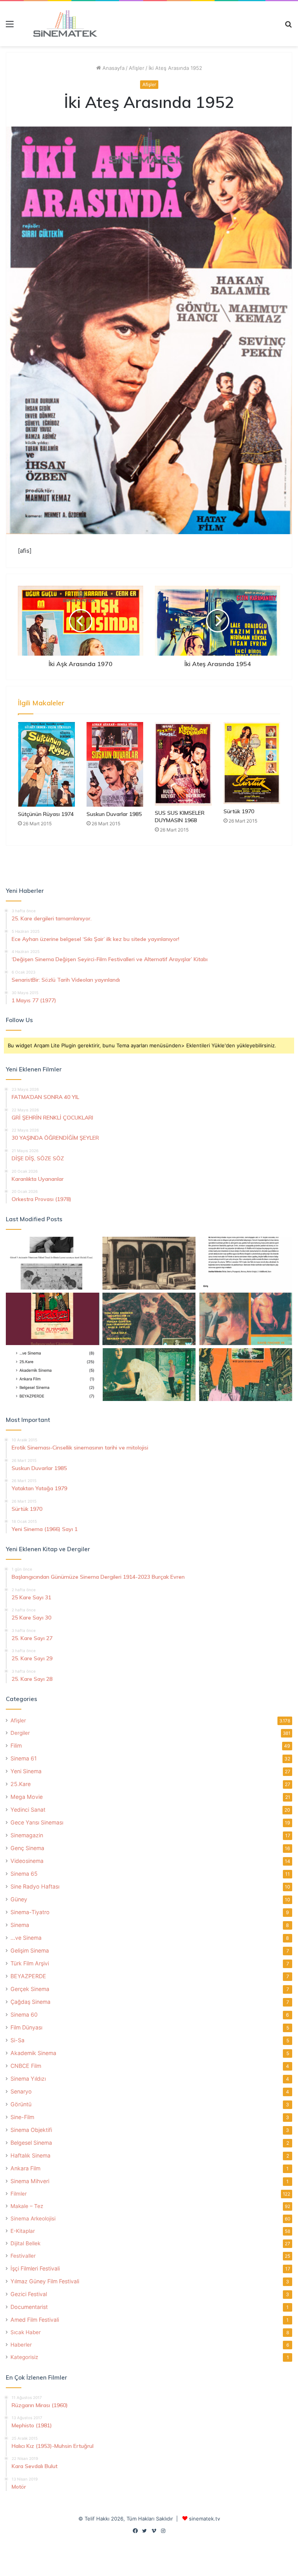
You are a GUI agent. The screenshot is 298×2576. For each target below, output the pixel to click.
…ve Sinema (26, 1938)
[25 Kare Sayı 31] (149, 1319)
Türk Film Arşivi (30, 1963)
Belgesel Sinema (31, 2143)
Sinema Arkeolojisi (33, 2218)
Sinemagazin (27, 1835)
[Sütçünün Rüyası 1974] (46, 765)
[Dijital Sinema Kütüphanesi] (61, 24)
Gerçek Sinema (30, 1989)
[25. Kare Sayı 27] (149, 1375)
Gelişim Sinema (30, 1950)
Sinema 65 (24, 1874)
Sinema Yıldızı (28, 2079)
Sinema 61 (24, 1758)
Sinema (20, 1925)
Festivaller (23, 2256)
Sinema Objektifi (31, 2130)
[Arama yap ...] (288, 27)
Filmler (19, 2194)
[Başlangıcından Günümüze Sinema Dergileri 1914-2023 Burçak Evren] (53, 1319)
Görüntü (21, 2104)
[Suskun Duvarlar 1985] (115, 764)
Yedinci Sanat (28, 1810)
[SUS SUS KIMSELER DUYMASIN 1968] (183, 764)
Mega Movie (27, 1797)
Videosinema (27, 1861)
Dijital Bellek (25, 2243)
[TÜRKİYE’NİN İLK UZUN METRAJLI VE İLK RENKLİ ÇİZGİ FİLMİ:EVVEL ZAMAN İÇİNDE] (53, 1263)
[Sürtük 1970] (252, 763)
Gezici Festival (29, 2294)
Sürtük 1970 (239, 811)
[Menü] (10, 27)
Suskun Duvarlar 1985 (114, 814)
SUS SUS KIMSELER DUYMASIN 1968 (180, 817)
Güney (19, 1899)
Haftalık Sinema (30, 2155)
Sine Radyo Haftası (35, 1886)
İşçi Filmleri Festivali (35, 2268)
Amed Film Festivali (35, 2320)
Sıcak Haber (26, 2332)
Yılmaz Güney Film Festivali (45, 2281)
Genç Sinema (27, 1848)
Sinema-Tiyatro (30, 1912)
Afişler (137, 68)
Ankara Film (25, 2168)
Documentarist (29, 2307)
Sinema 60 (24, 2014)
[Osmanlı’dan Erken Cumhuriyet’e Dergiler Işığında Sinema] (245, 1263)
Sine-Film (22, 2117)
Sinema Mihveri (30, 2181)
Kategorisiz (24, 2357)
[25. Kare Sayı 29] (245, 1375)
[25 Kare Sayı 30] (245, 1319)
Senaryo (21, 2091)
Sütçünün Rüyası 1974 (46, 814)
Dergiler (20, 1733)
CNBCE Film (26, 2066)
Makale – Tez (27, 2206)
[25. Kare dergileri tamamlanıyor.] (53, 1375)
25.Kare (21, 1784)
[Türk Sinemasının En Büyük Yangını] (149, 1263)
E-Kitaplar (23, 2231)
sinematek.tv (204, 2519)
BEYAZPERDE (28, 1976)
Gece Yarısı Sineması (37, 1822)
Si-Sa (17, 2040)
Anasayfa (113, 68)
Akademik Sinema (33, 2053)
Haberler (21, 2345)
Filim (16, 1745)
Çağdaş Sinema (30, 2002)
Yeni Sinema (26, 1771)
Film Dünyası (26, 2027)
